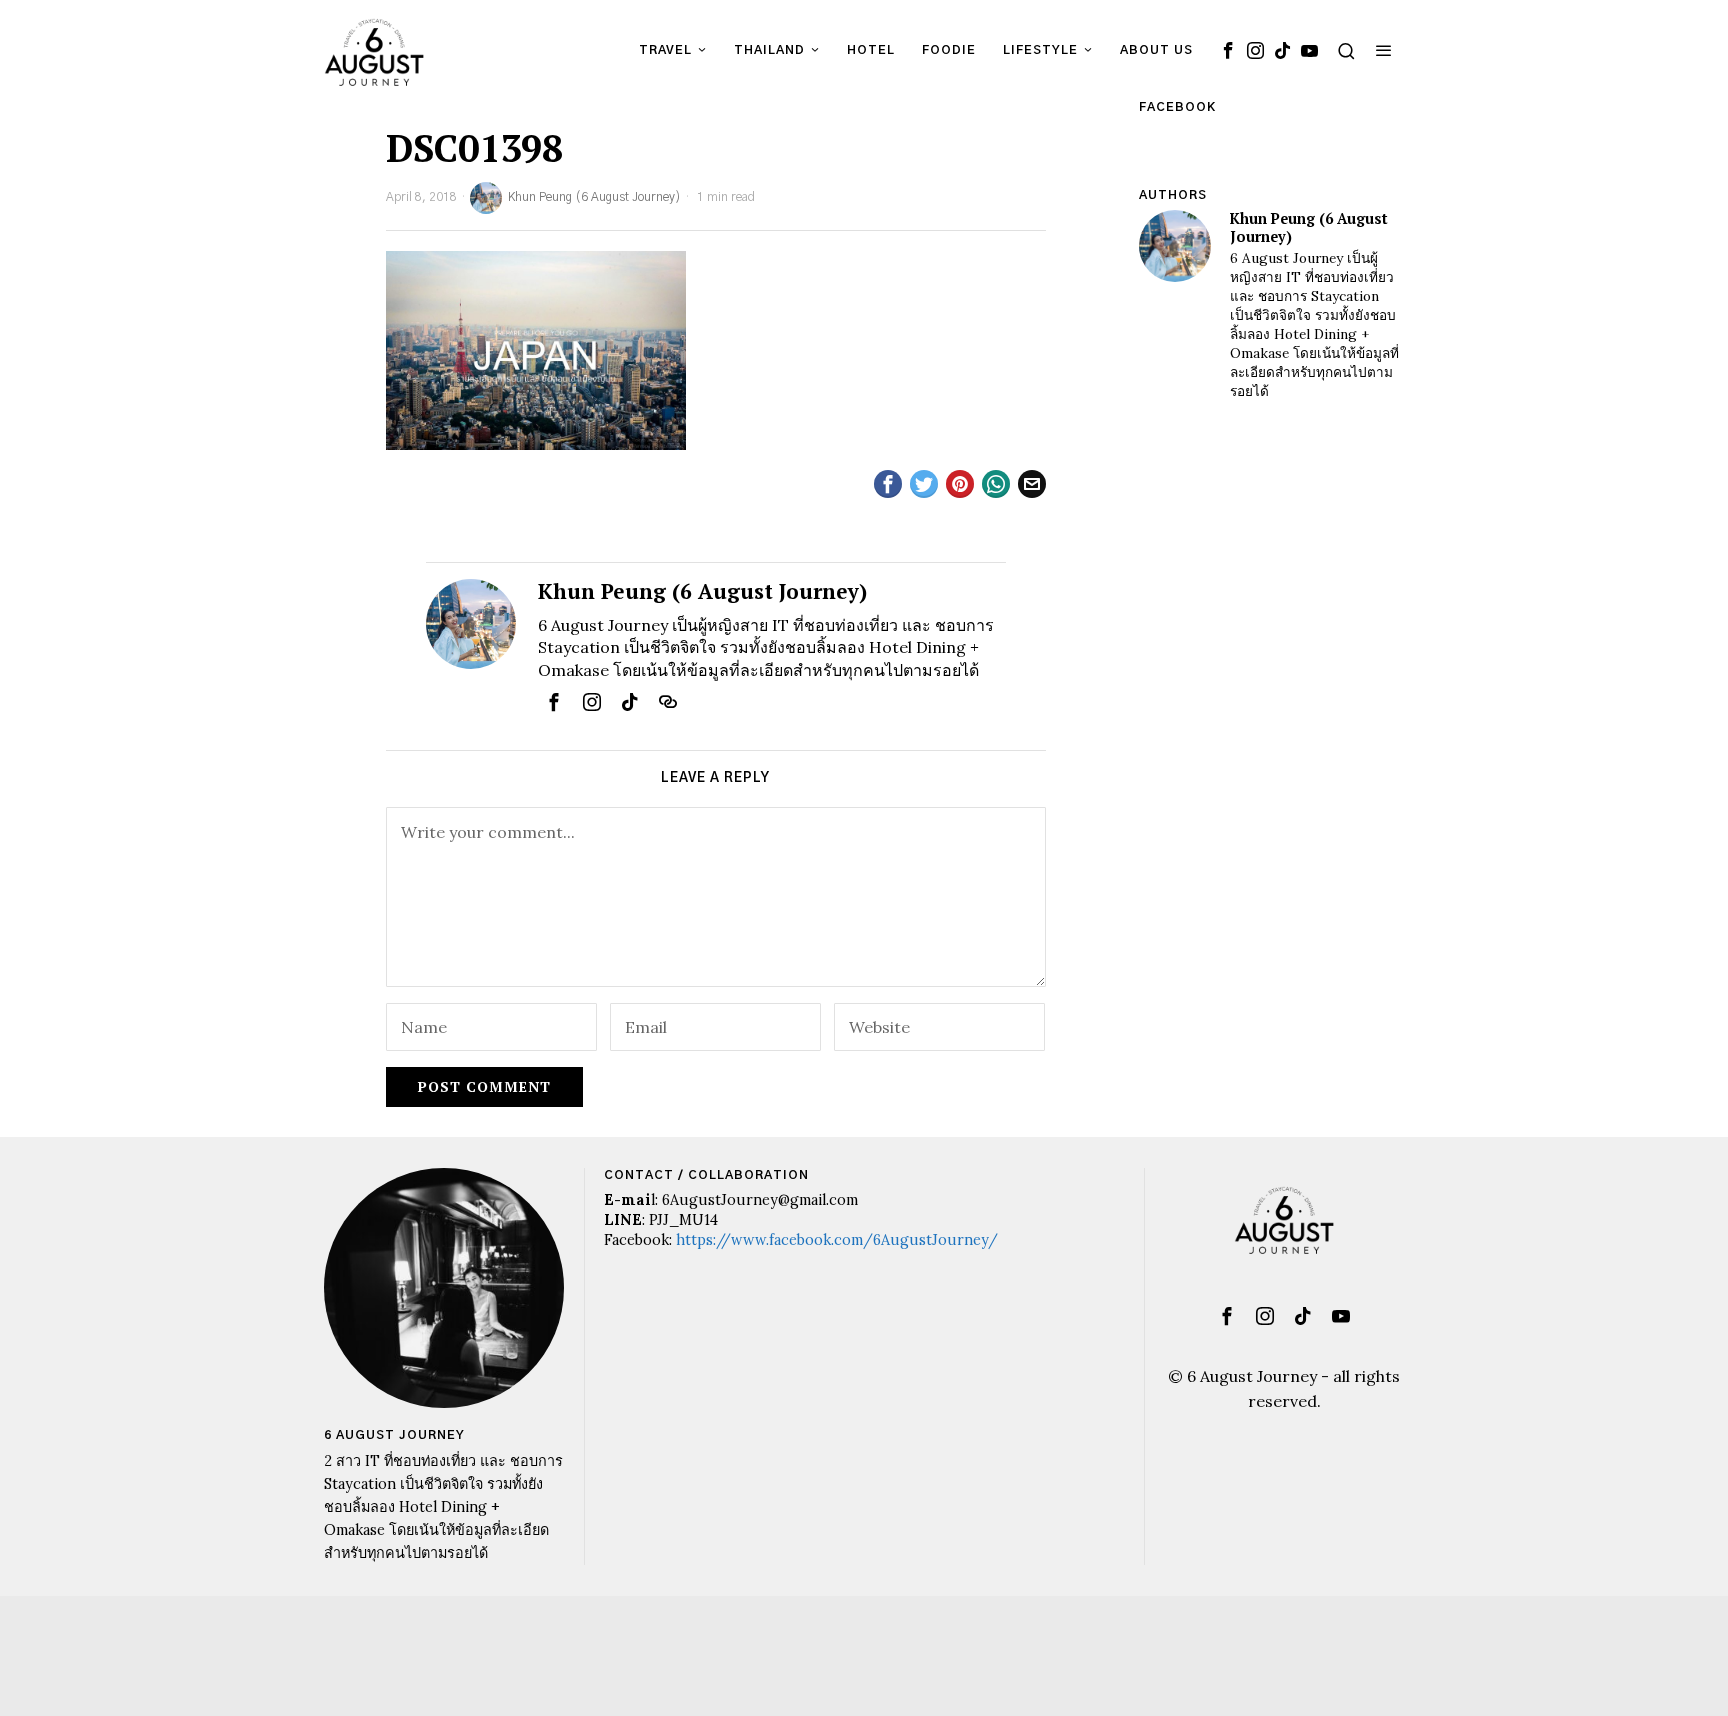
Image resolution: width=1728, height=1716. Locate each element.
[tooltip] (1228, 50)
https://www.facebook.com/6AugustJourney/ (837, 1240)
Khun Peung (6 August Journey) (594, 197)
